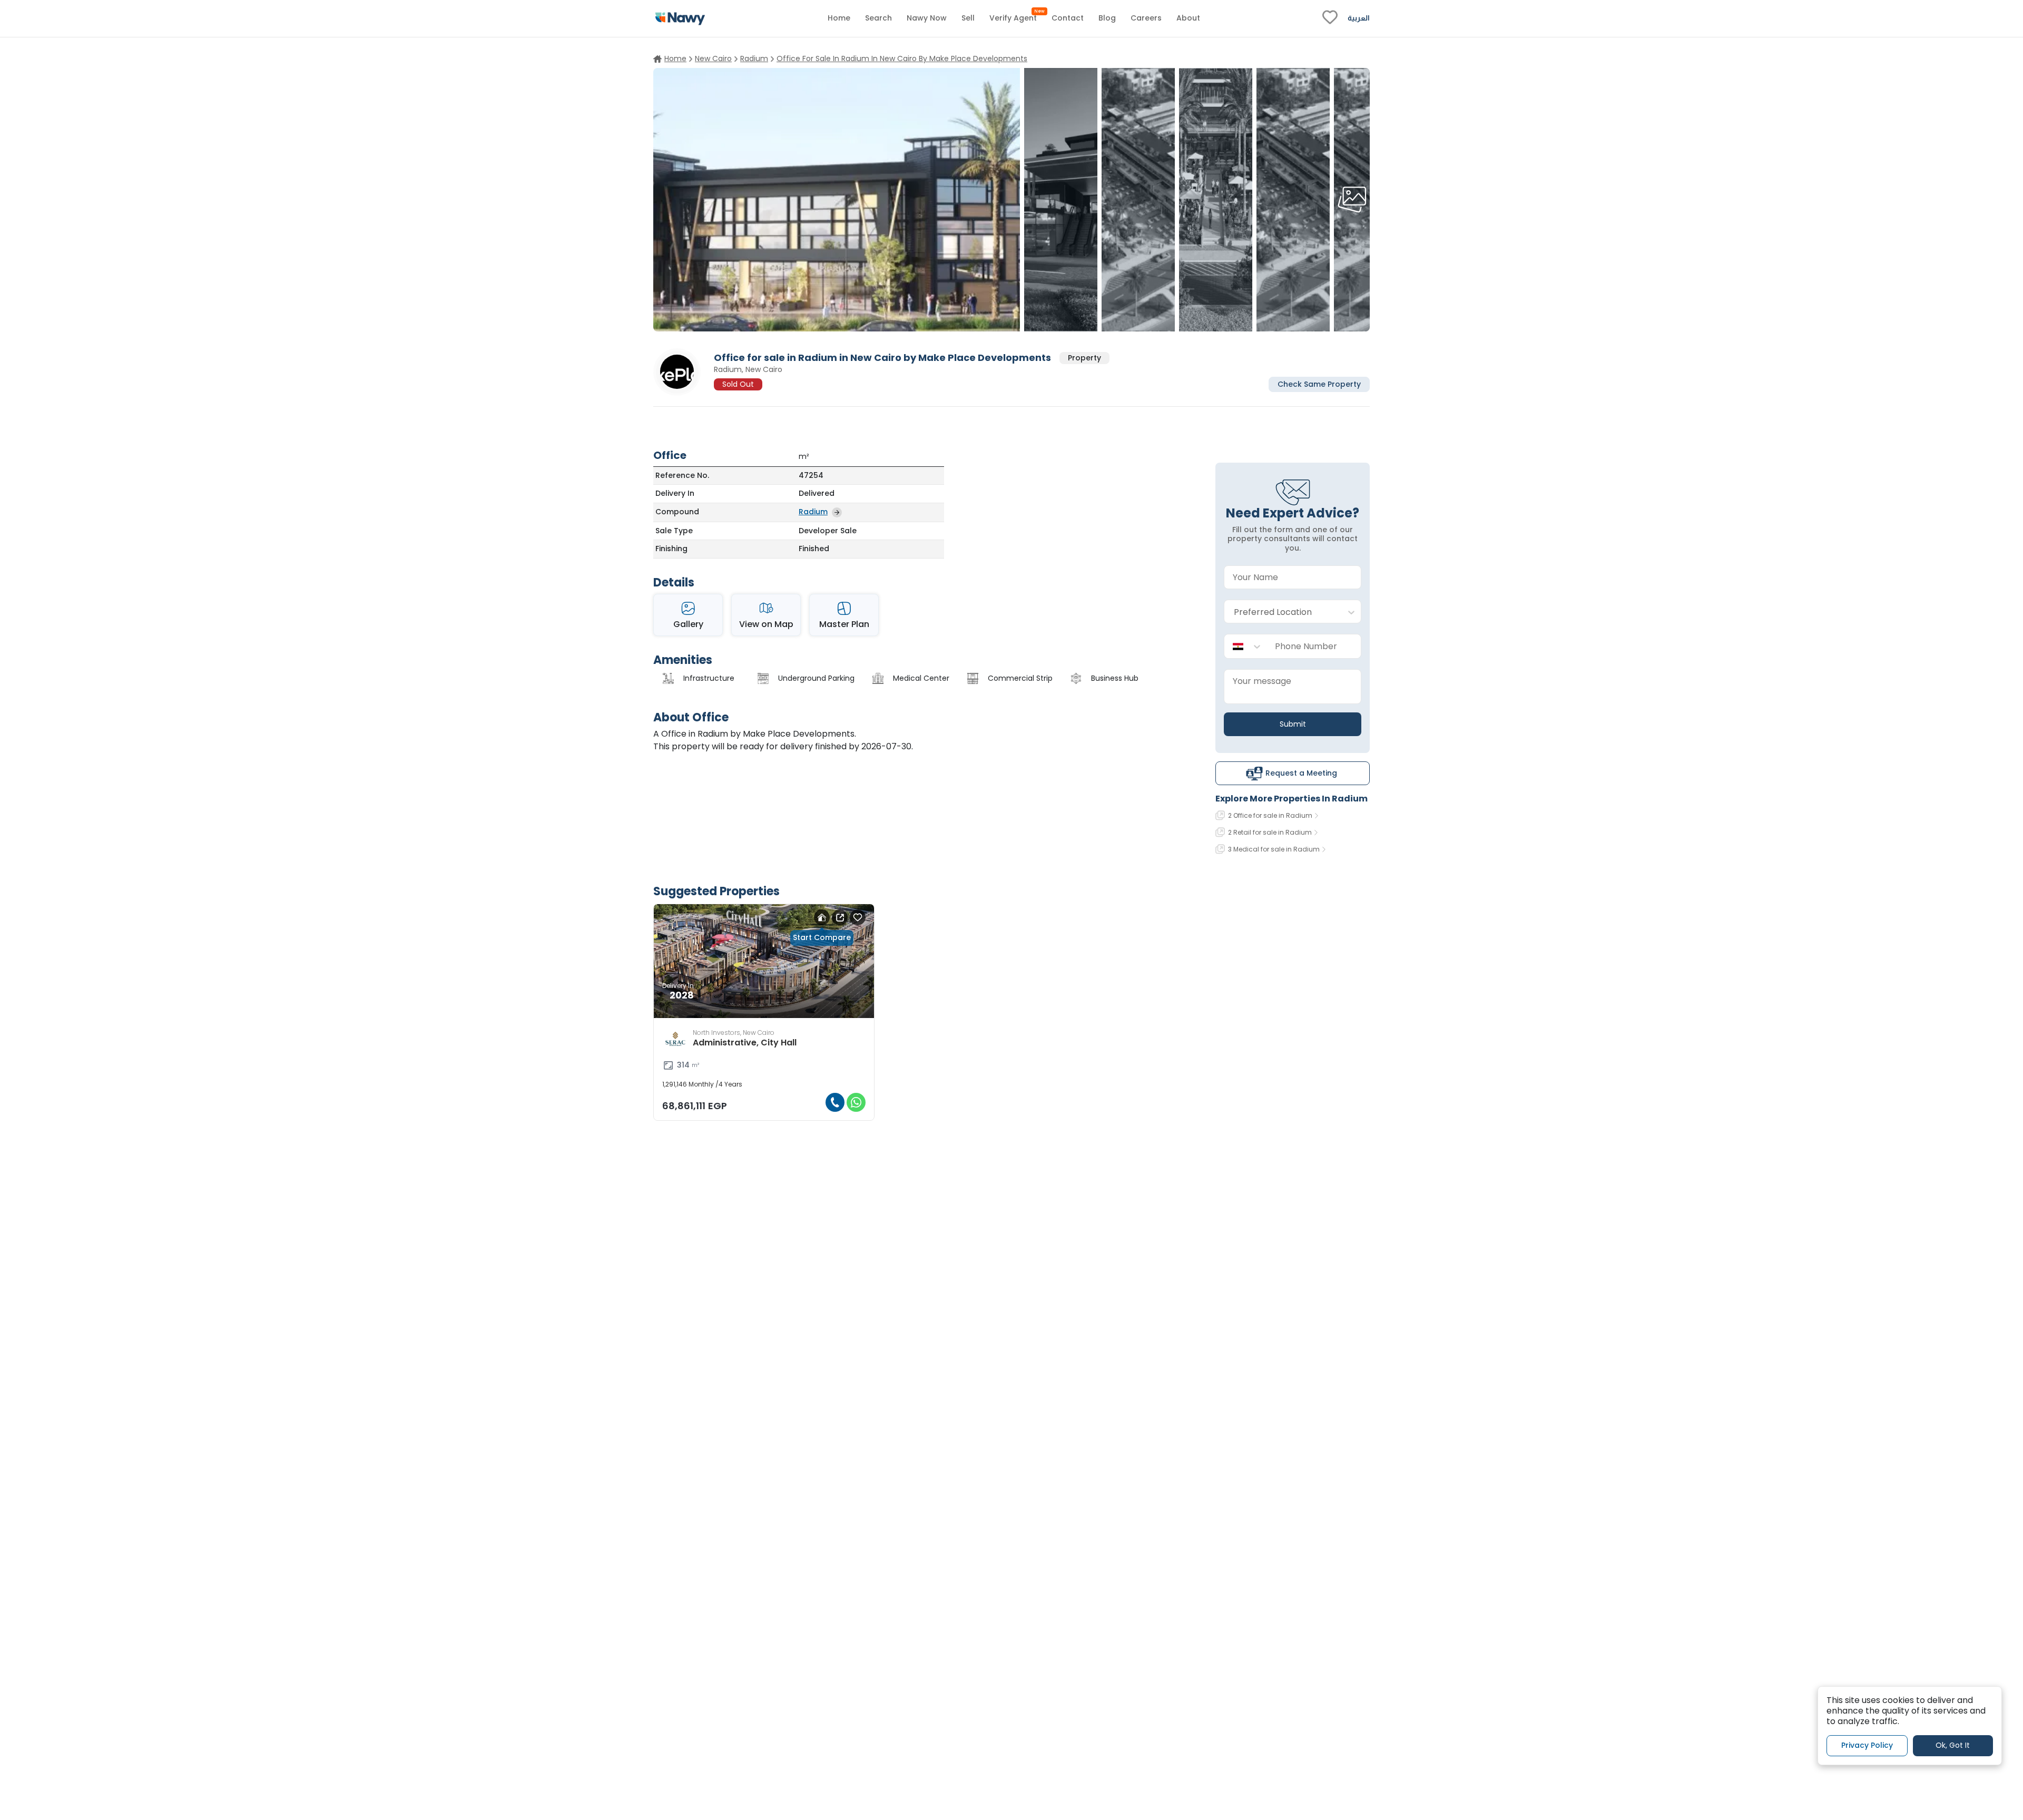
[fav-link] (1330, 18)
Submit (1293, 724)
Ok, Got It (1953, 1746)
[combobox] (1282, 612)
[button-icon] (835, 1102)
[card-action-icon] (822, 917)
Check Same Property (1319, 384)
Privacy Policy (1867, 1746)
